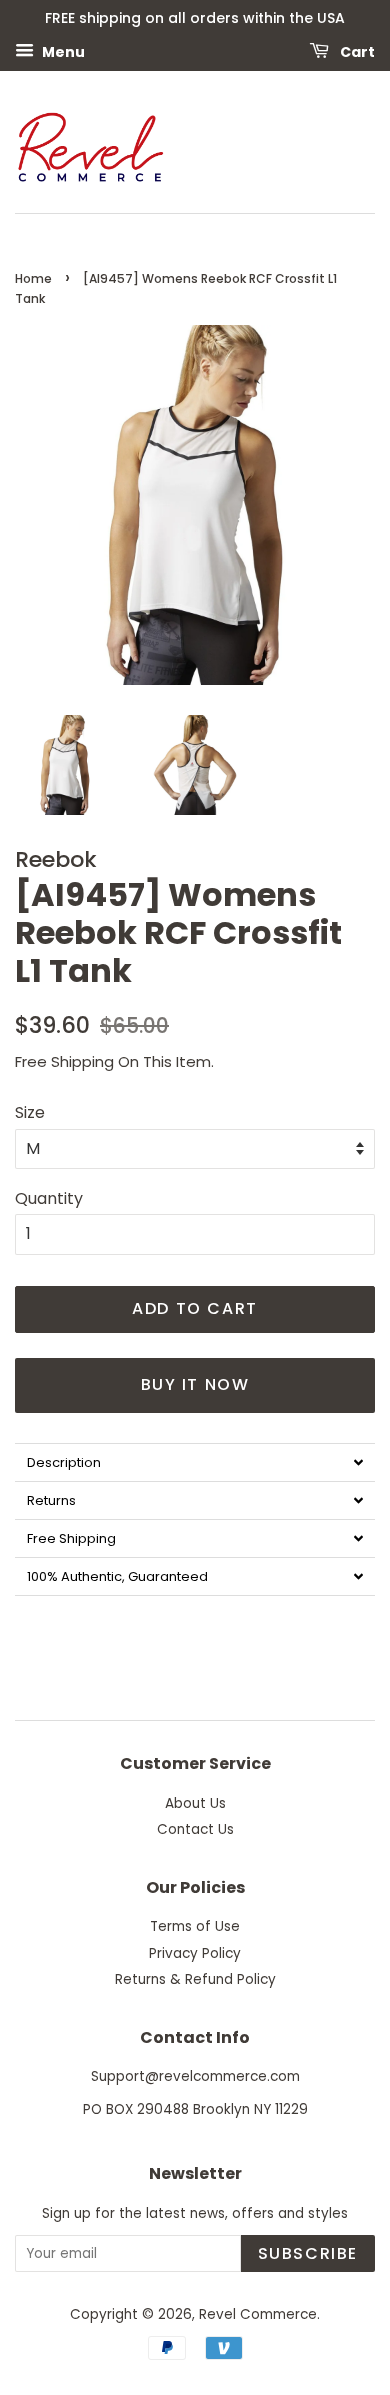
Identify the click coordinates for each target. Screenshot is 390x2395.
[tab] (195, 1462)
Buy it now (195, 1384)
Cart (356, 51)
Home (33, 278)
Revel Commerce (258, 2314)
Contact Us (195, 1829)
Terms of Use (195, 1926)
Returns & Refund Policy (195, 1979)
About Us (195, 1803)
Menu (62, 51)
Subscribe (308, 2253)
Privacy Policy (195, 1953)
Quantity (49, 1198)
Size (30, 1112)
